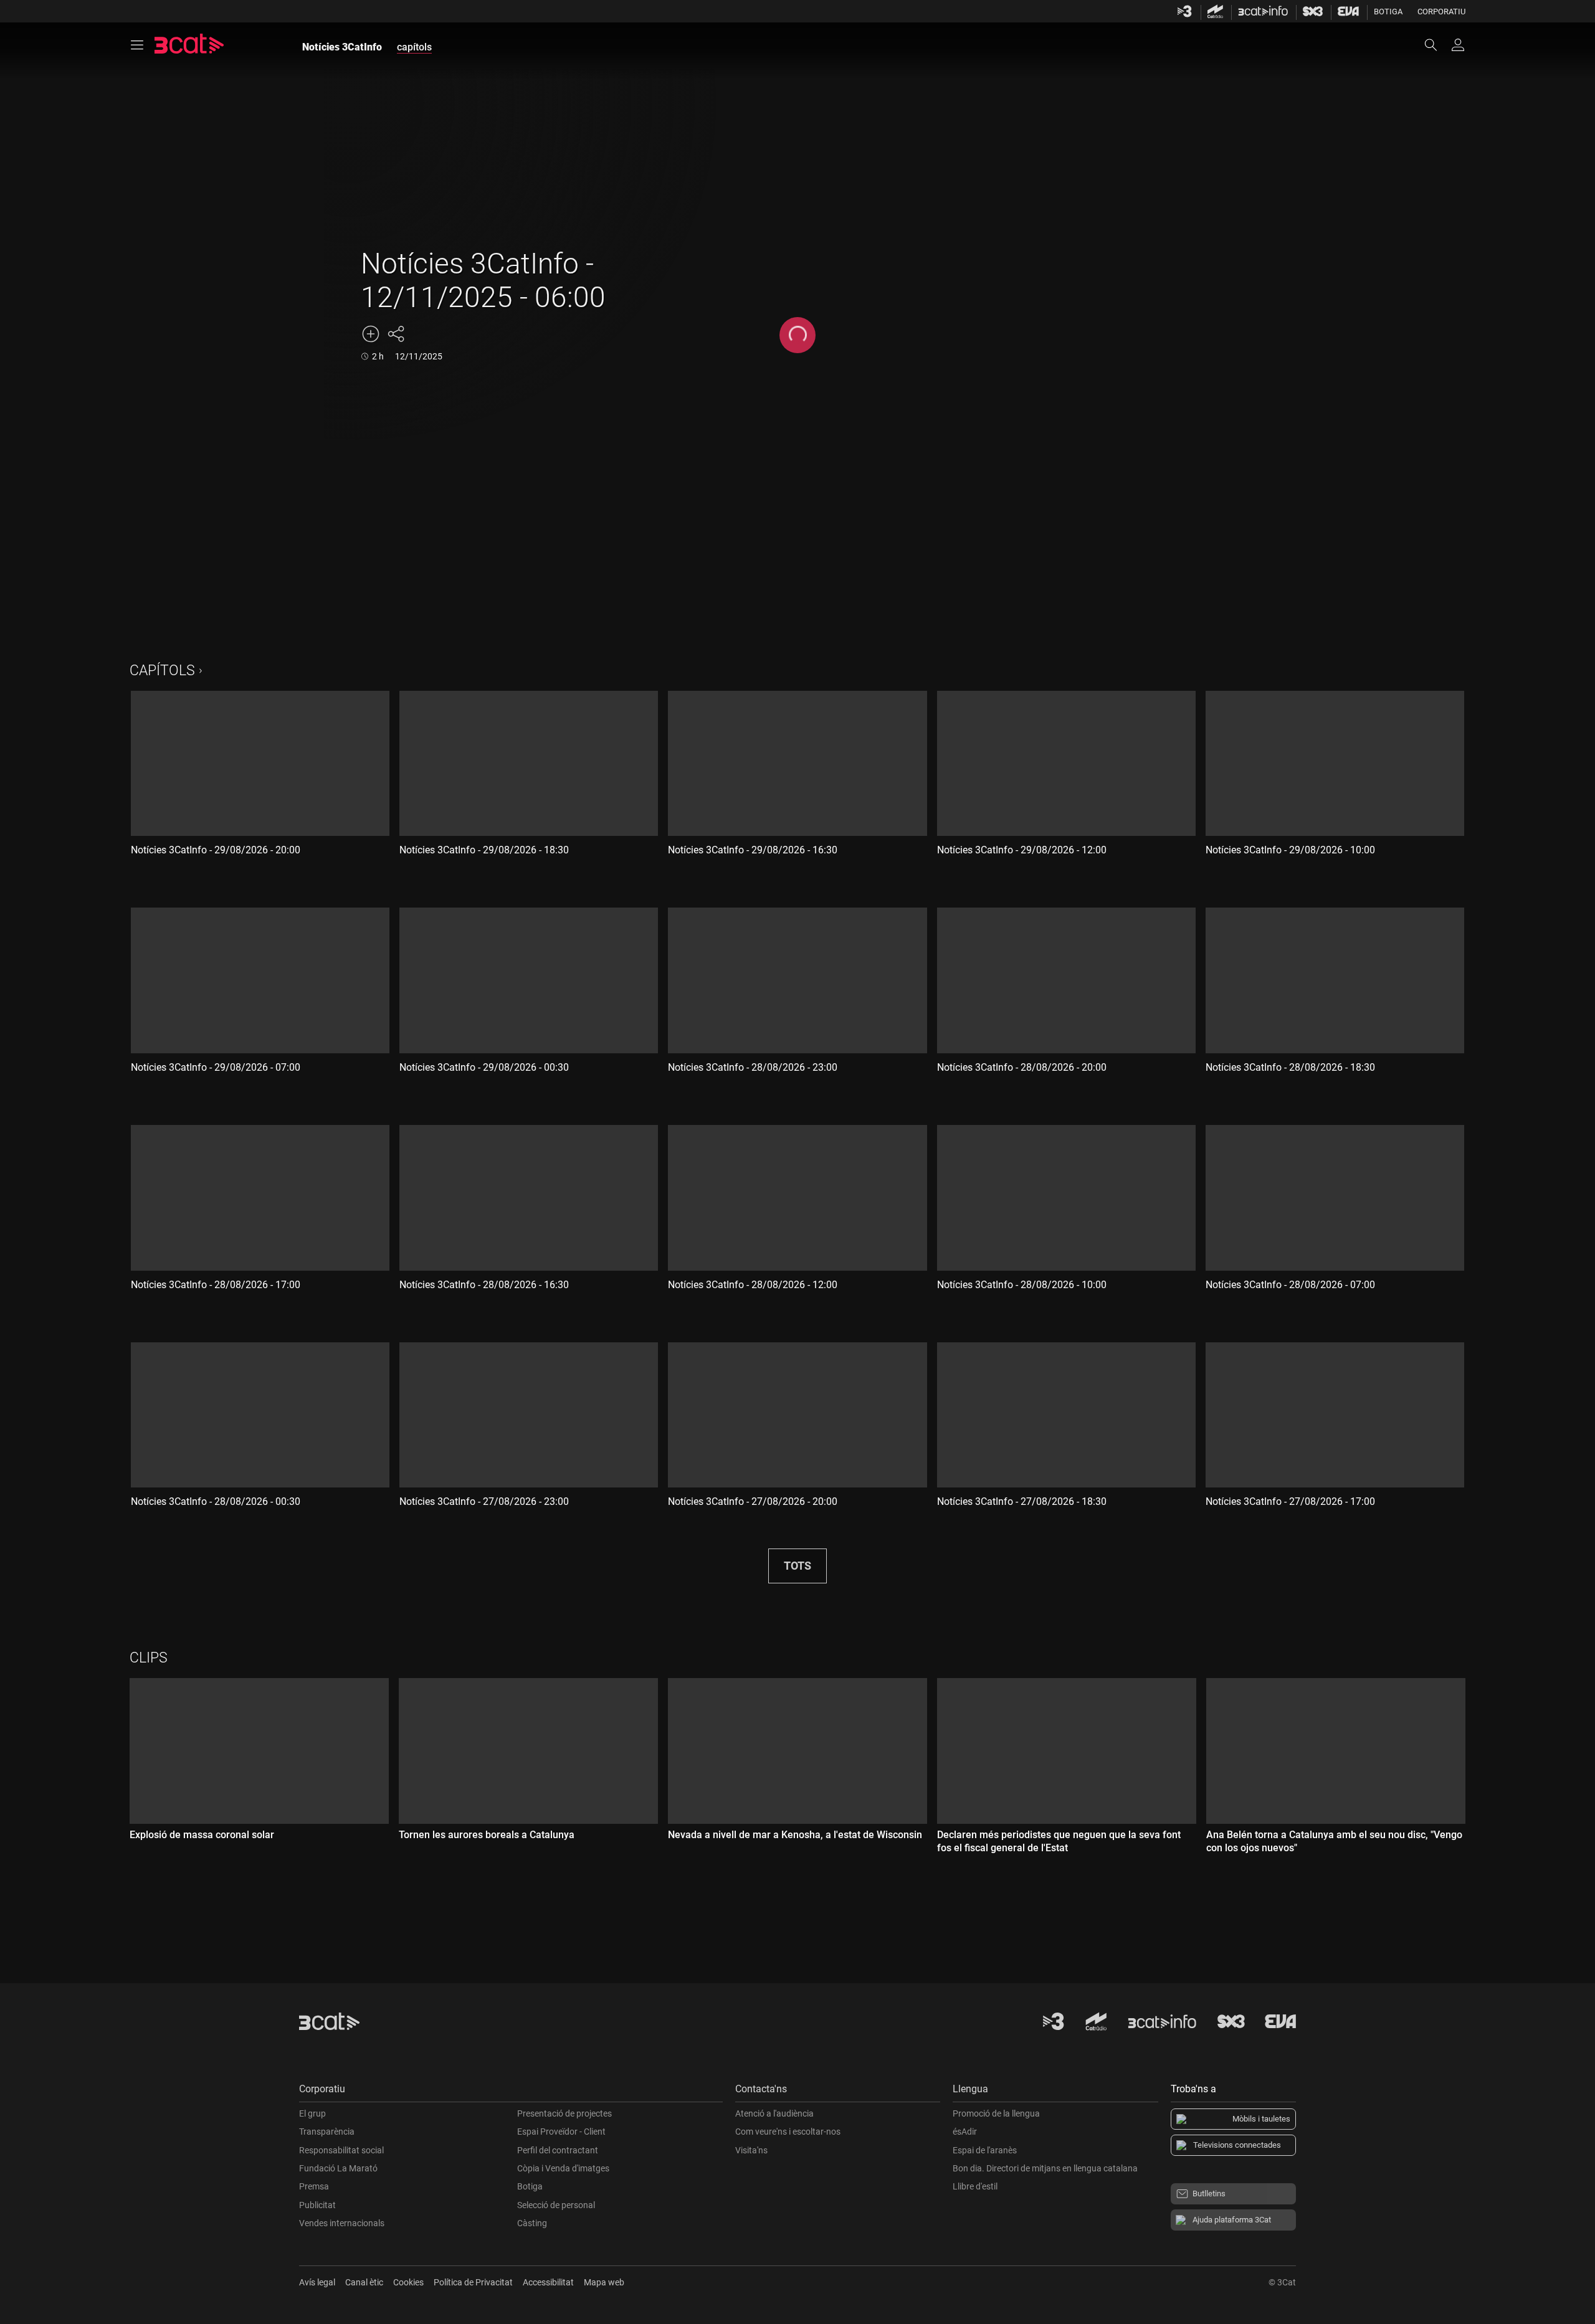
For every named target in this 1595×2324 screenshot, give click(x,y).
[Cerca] (1437, 45)
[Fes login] (1458, 45)
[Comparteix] (396, 334)
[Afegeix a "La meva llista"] (371, 334)
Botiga (1388, 12)
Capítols (162, 671)
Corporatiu (1441, 12)
